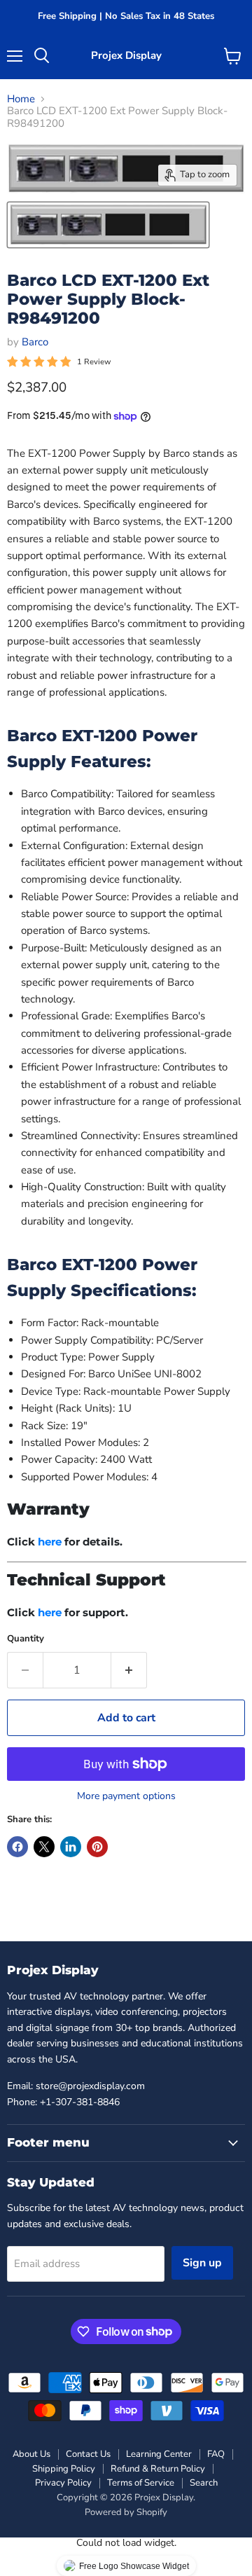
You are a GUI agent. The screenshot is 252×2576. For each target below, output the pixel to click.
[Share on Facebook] (17, 1847)
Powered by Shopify (126, 2512)
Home (21, 99)
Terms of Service (141, 2483)
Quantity (26, 1639)
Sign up (202, 2263)
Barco (35, 342)
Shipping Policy (64, 2469)
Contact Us (88, 2454)
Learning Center (159, 2454)
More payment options (126, 1796)
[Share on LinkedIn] (71, 1847)
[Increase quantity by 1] (129, 1670)
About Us (31, 2454)
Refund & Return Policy (158, 2469)
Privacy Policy (63, 2483)
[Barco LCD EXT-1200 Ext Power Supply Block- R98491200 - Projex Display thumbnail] (108, 225)
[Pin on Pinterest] (97, 1847)
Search (204, 2483)
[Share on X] (44, 1847)
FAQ (216, 2454)
